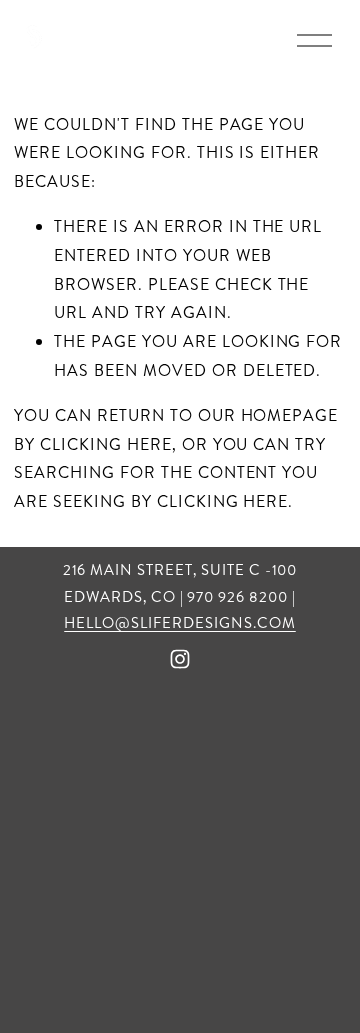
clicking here (105, 444)
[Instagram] (180, 659)
